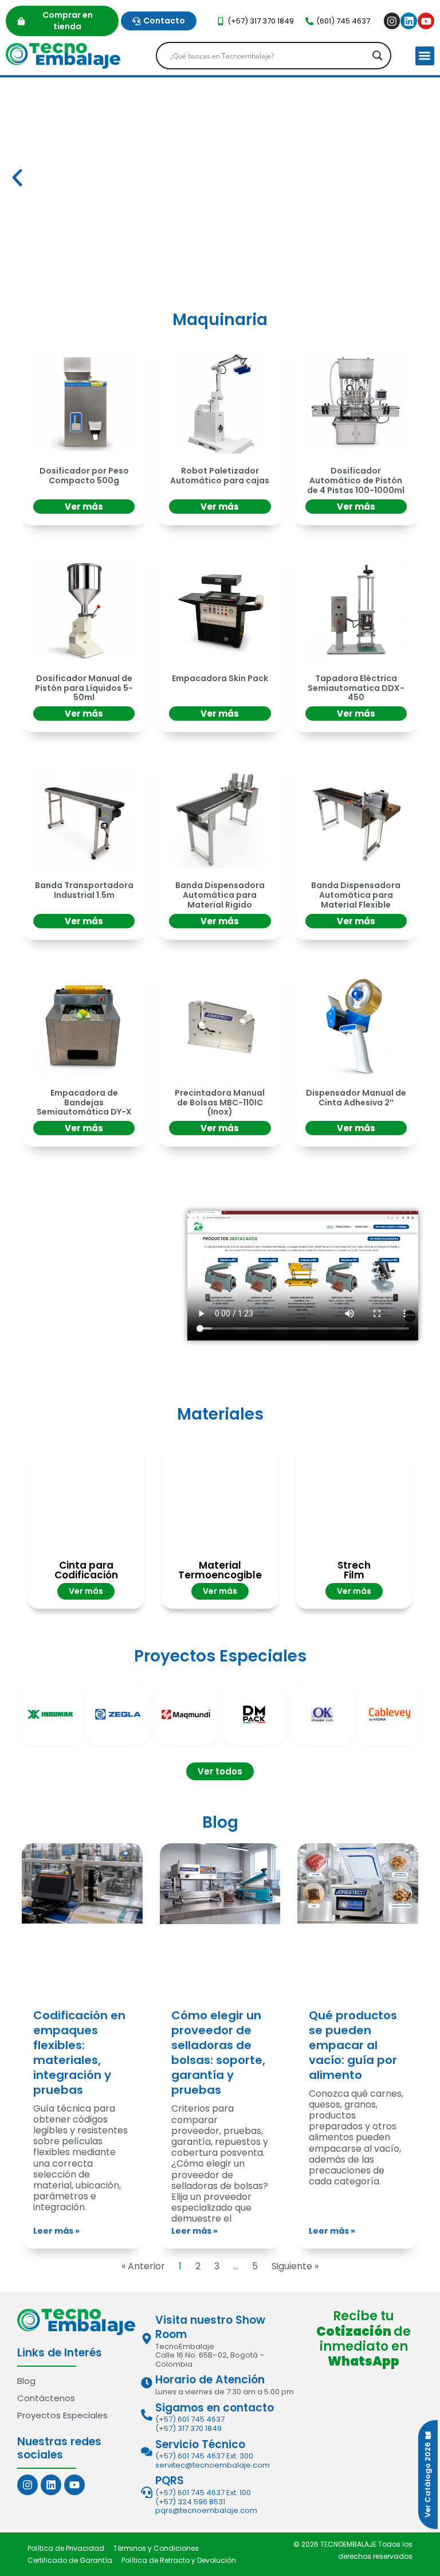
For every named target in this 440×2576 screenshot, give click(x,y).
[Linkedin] (409, 21)
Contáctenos (46, 2398)
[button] (425, 56)
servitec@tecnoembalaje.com (213, 2465)
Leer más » (56, 2231)
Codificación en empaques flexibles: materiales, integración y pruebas (79, 2053)
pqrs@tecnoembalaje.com (206, 2510)
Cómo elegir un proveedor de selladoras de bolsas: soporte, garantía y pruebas (218, 2053)
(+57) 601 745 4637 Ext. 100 (203, 2493)
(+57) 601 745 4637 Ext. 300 (204, 2456)
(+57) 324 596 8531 (190, 2502)
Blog (26, 2381)
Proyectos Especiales (62, 2415)
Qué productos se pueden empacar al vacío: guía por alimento (353, 2045)
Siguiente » (295, 2266)
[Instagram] (392, 21)
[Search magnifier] (378, 56)
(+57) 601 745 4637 (190, 2419)
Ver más (84, 507)
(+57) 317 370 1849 (188, 2428)
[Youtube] (426, 21)
